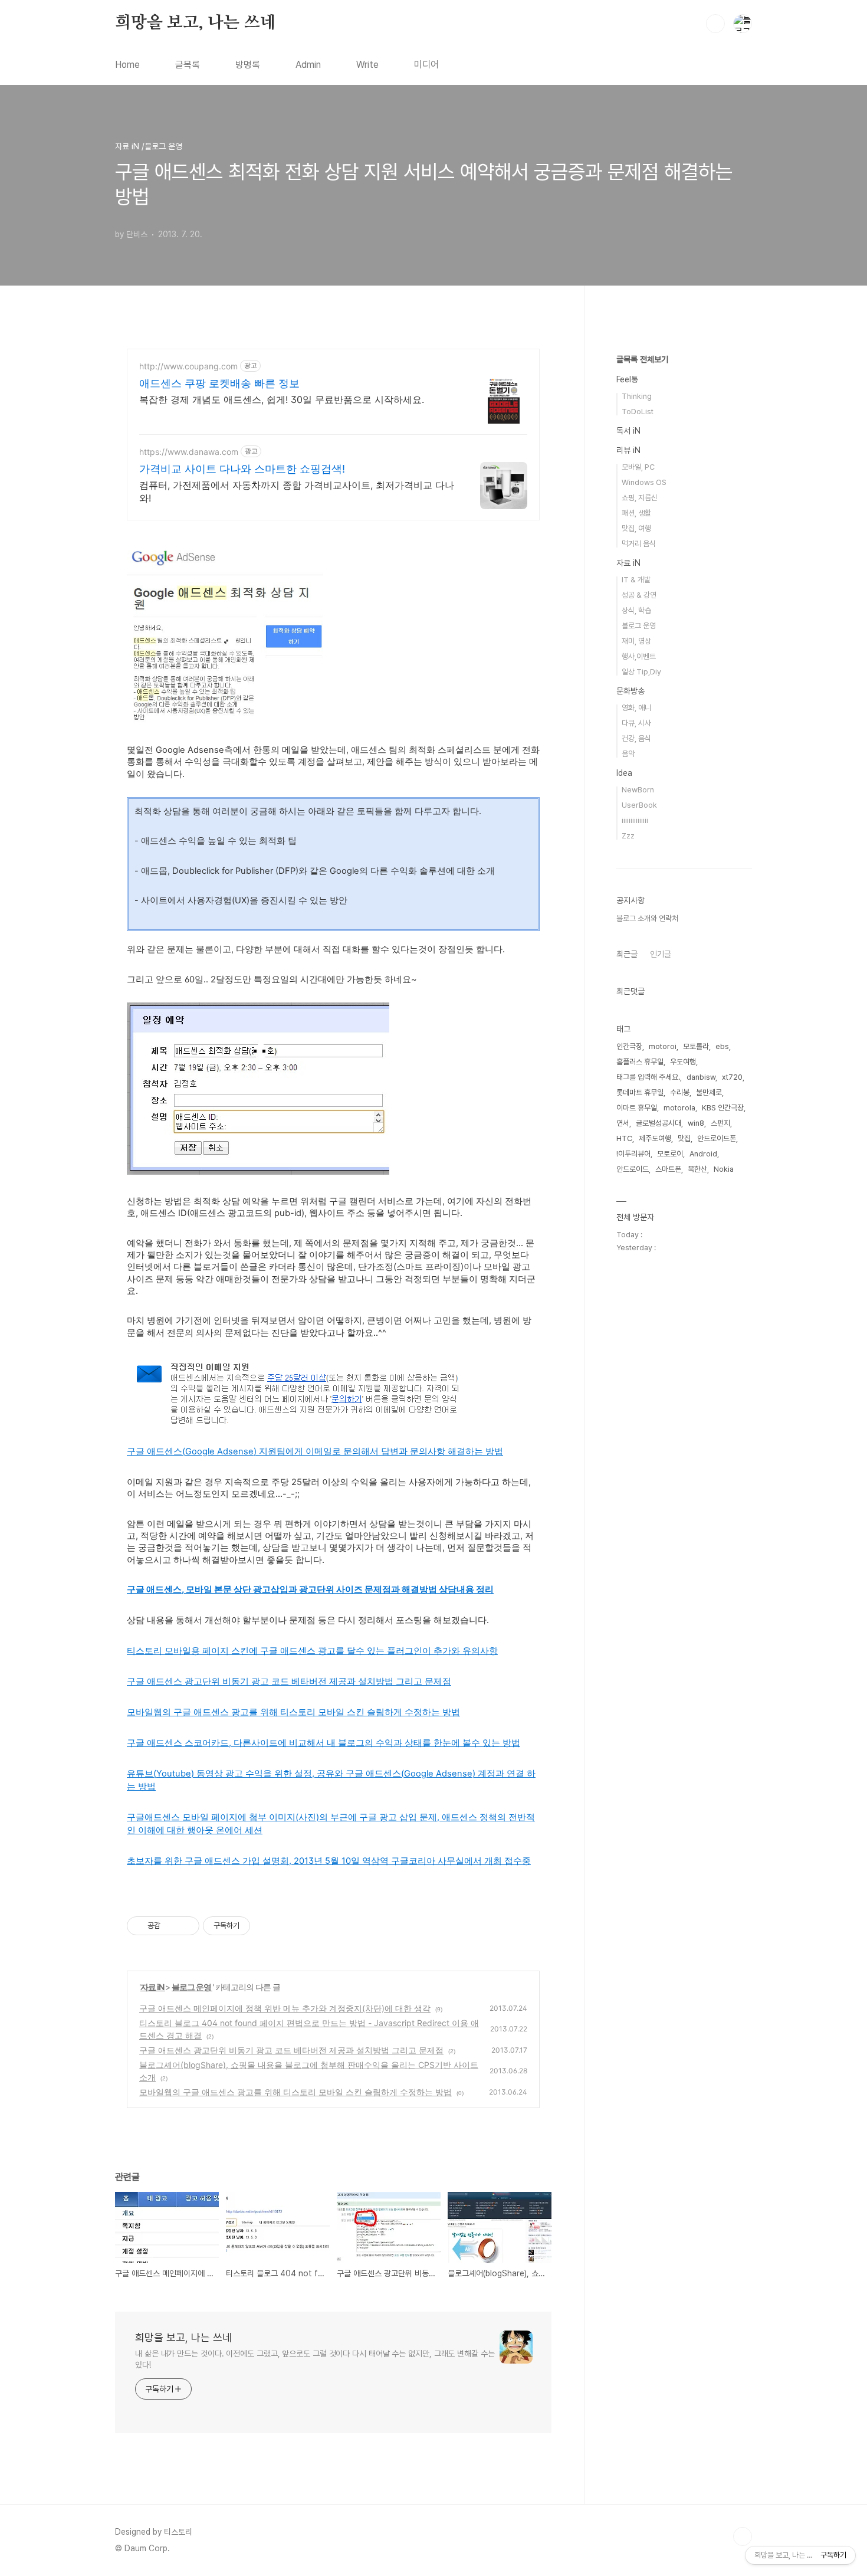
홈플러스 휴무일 (640, 1062)
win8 (696, 1123)
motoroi (663, 1046)
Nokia (724, 1169)
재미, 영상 (636, 641)
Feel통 (627, 379)
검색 (715, 24)
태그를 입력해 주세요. (648, 1077)
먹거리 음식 (639, 544)
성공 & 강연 (639, 595)
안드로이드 (633, 1169)
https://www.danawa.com (189, 452)
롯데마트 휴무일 (640, 1092)
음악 (628, 754)
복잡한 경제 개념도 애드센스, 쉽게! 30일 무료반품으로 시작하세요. (282, 399)
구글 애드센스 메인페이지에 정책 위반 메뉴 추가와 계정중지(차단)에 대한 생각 (285, 2008)
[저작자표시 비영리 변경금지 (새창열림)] (266, 1926)
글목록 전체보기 (642, 359)
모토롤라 (696, 1046)
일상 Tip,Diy (641, 672)
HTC (624, 1138)
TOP (743, 2536)
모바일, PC (638, 467)
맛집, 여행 (636, 528)
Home (127, 65)
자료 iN (153, 1987)
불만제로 (709, 1092)
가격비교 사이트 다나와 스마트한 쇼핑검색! (242, 469)
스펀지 (720, 1123)
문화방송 (630, 691)
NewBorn (638, 790)
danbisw (701, 1077)
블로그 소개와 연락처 (647, 918)
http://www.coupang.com (188, 366)
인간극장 (629, 1046)
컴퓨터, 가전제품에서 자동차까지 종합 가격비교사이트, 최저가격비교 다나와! (297, 491)
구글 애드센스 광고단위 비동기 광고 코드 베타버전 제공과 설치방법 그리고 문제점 (291, 2050)
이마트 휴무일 (637, 1108)
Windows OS (644, 482)
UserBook (639, 805)
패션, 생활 (636, 513)
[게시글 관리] (186, 1926)
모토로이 (670, 1154)
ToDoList (638, 412)
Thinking (637, 396)
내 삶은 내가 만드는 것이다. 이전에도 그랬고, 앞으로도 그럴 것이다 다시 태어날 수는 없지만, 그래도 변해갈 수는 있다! (315, 2359)
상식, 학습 (636, 610)
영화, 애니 (636, 708)
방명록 (248, 65)
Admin (308, 65)
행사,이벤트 (639, 656)
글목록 (188, 65)
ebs (722, 1046)
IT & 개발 (636, 580)
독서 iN (628, 431)
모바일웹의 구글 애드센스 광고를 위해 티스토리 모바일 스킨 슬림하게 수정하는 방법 (295, 2092)
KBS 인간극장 (723, 1108)
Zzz (628, 836)
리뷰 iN (628, 450)
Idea (624, 773)
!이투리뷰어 (633, 1154)
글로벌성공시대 (659, 1123)
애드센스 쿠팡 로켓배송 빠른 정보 (219, 383)
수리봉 (680, 1092)
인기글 (661, 954)
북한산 (697, 1169)
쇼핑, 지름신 (640, 498)
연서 (623, 1123)
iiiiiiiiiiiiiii (635, 820)
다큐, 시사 (636, 723)
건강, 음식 (636, 738)
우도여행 (683, 1062)
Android (703, 1154)
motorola (679, 1108)
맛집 (684, 1138)
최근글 (627, 954)
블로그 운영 (192, 1987)
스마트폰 (668, 1169)
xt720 (732, 1077)
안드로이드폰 (717, 1138)
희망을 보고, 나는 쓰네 (195, 23)
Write (367, 65)
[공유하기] (171, 1926)
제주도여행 (655, 1138)
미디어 (426, 65)
